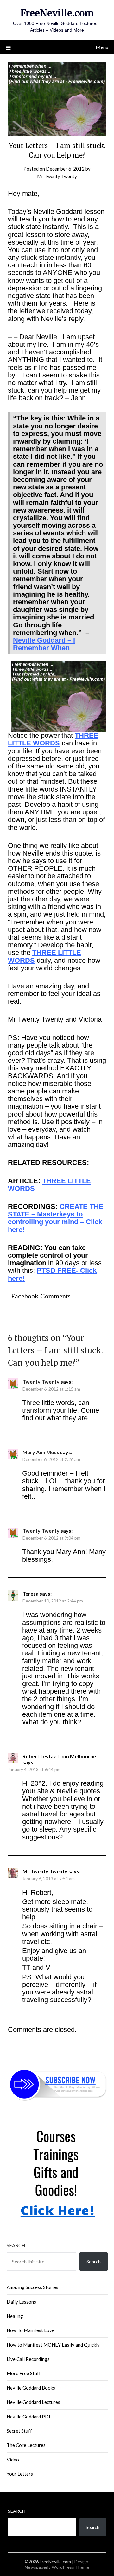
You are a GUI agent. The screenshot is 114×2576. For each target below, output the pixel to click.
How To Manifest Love (31, 2330)
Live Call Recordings (28, 2359)
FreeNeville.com (57, 13)
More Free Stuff (24, 2373)
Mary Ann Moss (41, 1452)
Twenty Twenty (41, 1381)
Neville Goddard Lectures (33, 2402)
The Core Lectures (26, 2445)
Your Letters (20, 2474)
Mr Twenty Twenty (57, 176)
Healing (15, 2316)
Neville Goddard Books (31, 2388)
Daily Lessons (21, 2302)
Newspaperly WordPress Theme (57, 2567)
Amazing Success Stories (32, 2287)
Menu (102, 47)
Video (13, 2460)
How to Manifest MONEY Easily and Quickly (53, 2345)
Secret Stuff (19, 2431)
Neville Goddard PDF (29, 2417)
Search (16, 2245)
